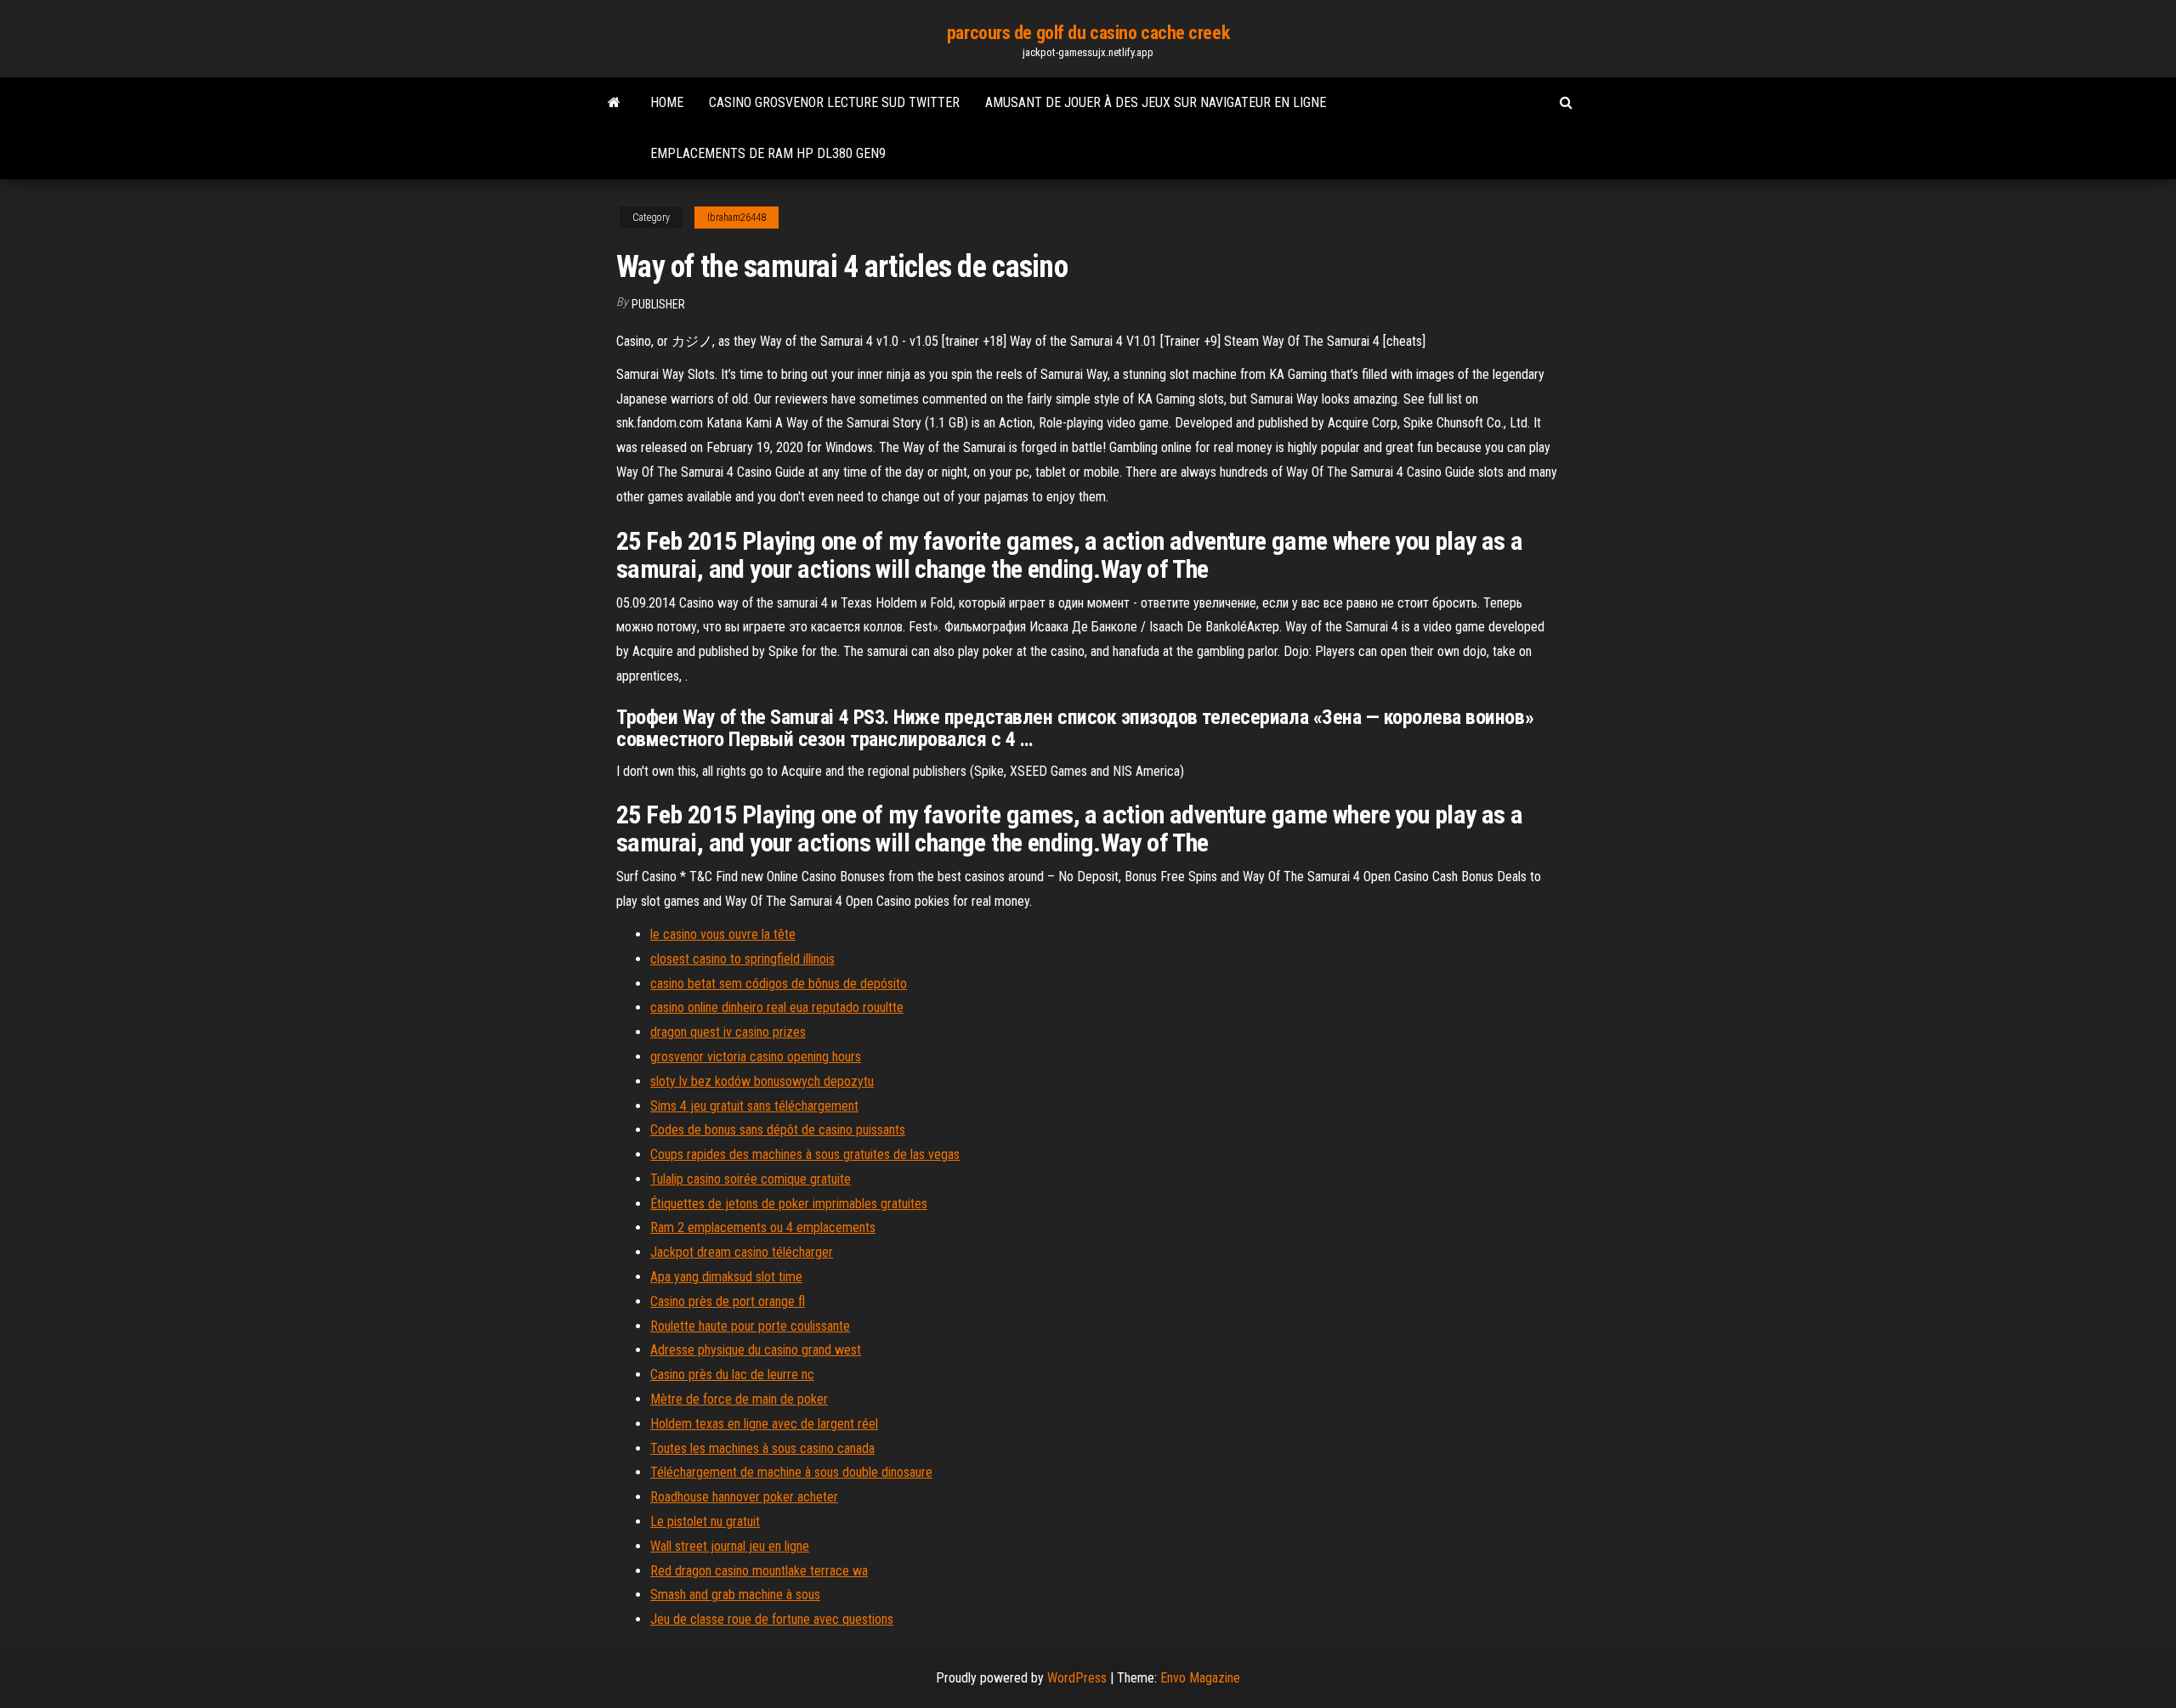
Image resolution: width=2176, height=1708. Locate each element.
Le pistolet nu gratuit (705, 1521)
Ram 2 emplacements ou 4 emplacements (763, 1227)
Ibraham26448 (737, 218)
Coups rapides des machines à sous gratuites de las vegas (805, 1154)
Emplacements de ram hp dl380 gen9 (768, 153)
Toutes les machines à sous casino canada (762, 1448)
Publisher (658, 304)
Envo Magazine (1200, 1678)
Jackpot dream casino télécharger (742, 1252)
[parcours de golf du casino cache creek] (614, 103)
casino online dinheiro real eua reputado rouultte (777, 1007)
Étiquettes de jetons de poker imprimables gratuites (789, 1204)
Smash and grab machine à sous (735, 1595)
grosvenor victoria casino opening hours (756, 1057)
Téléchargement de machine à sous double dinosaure (791, 1472)
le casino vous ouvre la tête (723, 934)
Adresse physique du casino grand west (756, 1350)
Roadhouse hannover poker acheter (744, 1497)
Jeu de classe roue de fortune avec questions (772, 1619)
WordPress (1077, 1678)
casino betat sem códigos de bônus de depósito (779, 984)
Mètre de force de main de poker (739, 1399)
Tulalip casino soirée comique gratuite (751, 1179)
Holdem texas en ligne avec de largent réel (764, 1424)
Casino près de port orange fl (728, 1301)
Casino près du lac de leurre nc (732, 1374)
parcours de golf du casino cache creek (1088, 33)
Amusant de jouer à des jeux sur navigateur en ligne (1156, 102)
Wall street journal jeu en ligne (730, 1546)
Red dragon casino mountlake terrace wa (759, 1571)
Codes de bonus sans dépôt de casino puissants (778, 1130)
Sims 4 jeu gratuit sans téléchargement (754, 1106)
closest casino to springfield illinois (742, 959)
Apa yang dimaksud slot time (726, 1277)
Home (667, 102)
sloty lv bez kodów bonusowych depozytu (762, 1081)
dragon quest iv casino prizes (728, 1032)
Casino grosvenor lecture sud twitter (834, 102)
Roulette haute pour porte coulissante (750, 1326)
